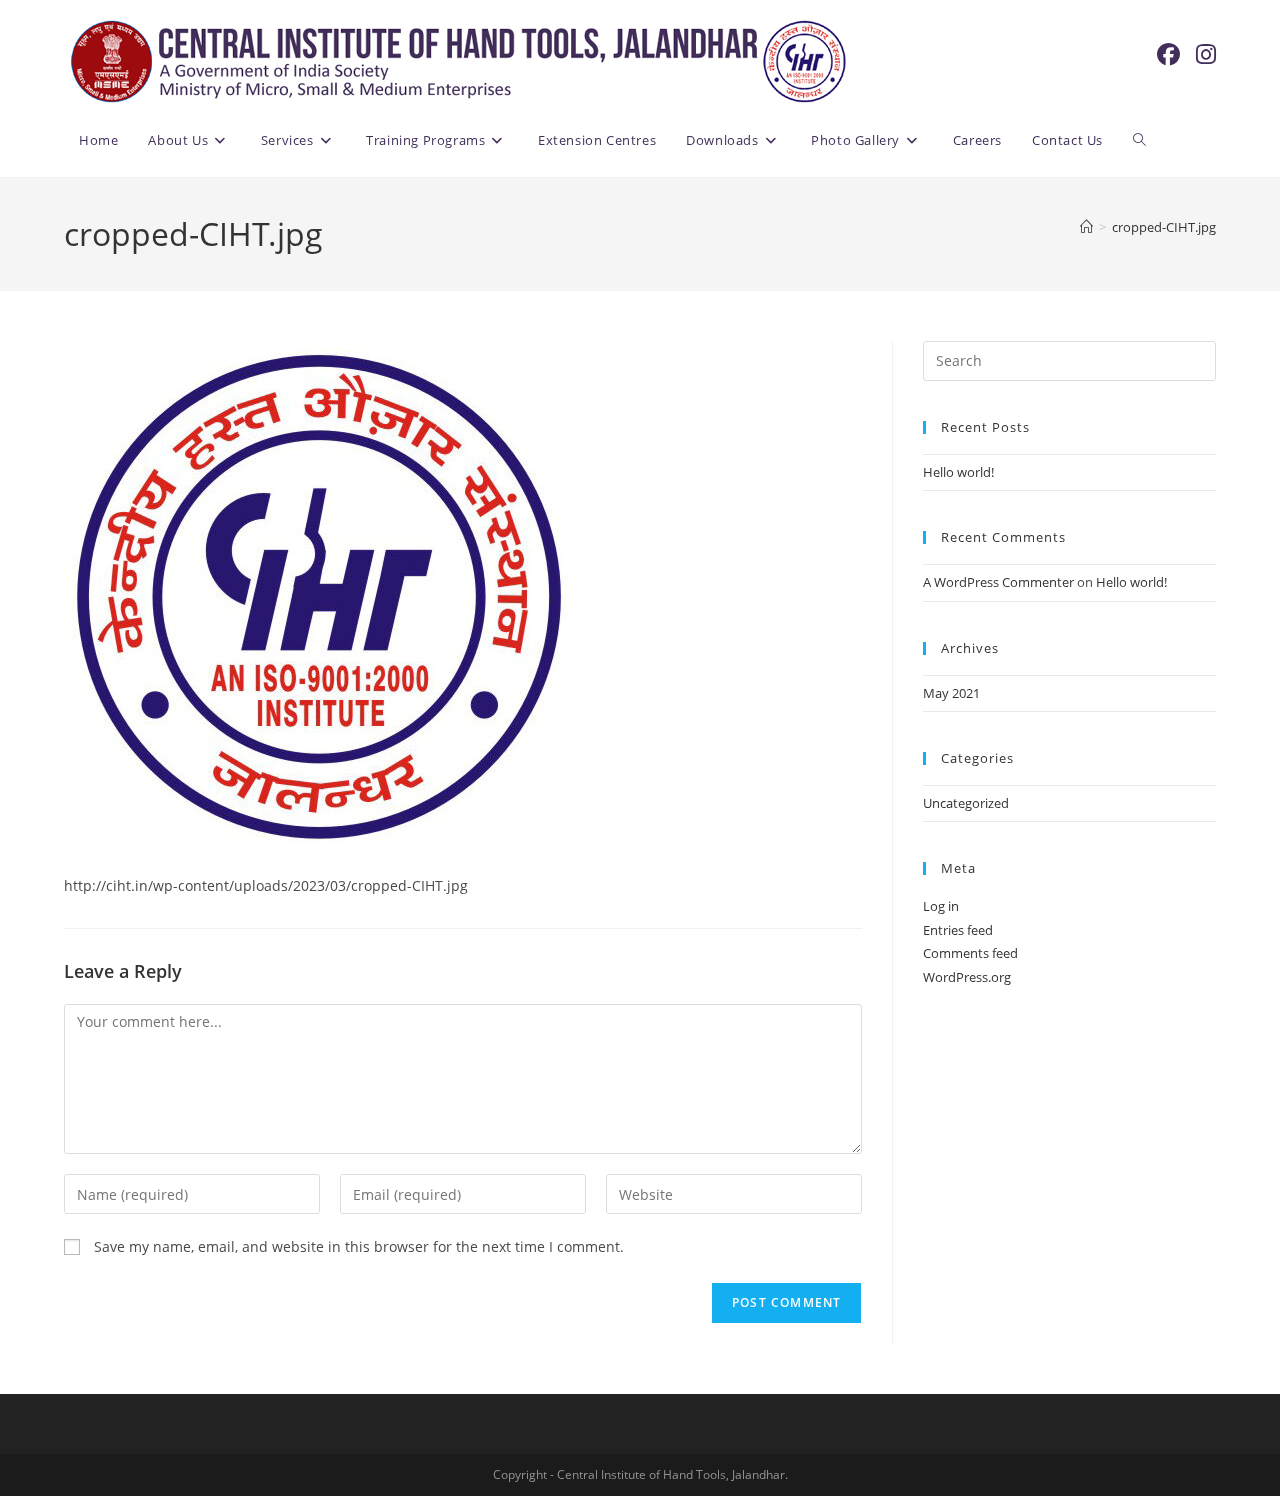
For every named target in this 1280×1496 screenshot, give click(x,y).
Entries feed (958, 930)
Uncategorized (966, 803)
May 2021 (951, 693)
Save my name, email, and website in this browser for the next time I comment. (359, 1246)
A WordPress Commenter (998, 582)
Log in (941, 906)
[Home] (1086, 227)
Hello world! (958, 472)
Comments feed (970, 953)
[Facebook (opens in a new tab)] (1168, 54)
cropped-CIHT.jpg (1164, 227)
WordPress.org (967, 977)
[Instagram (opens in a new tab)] (1206, 54)
